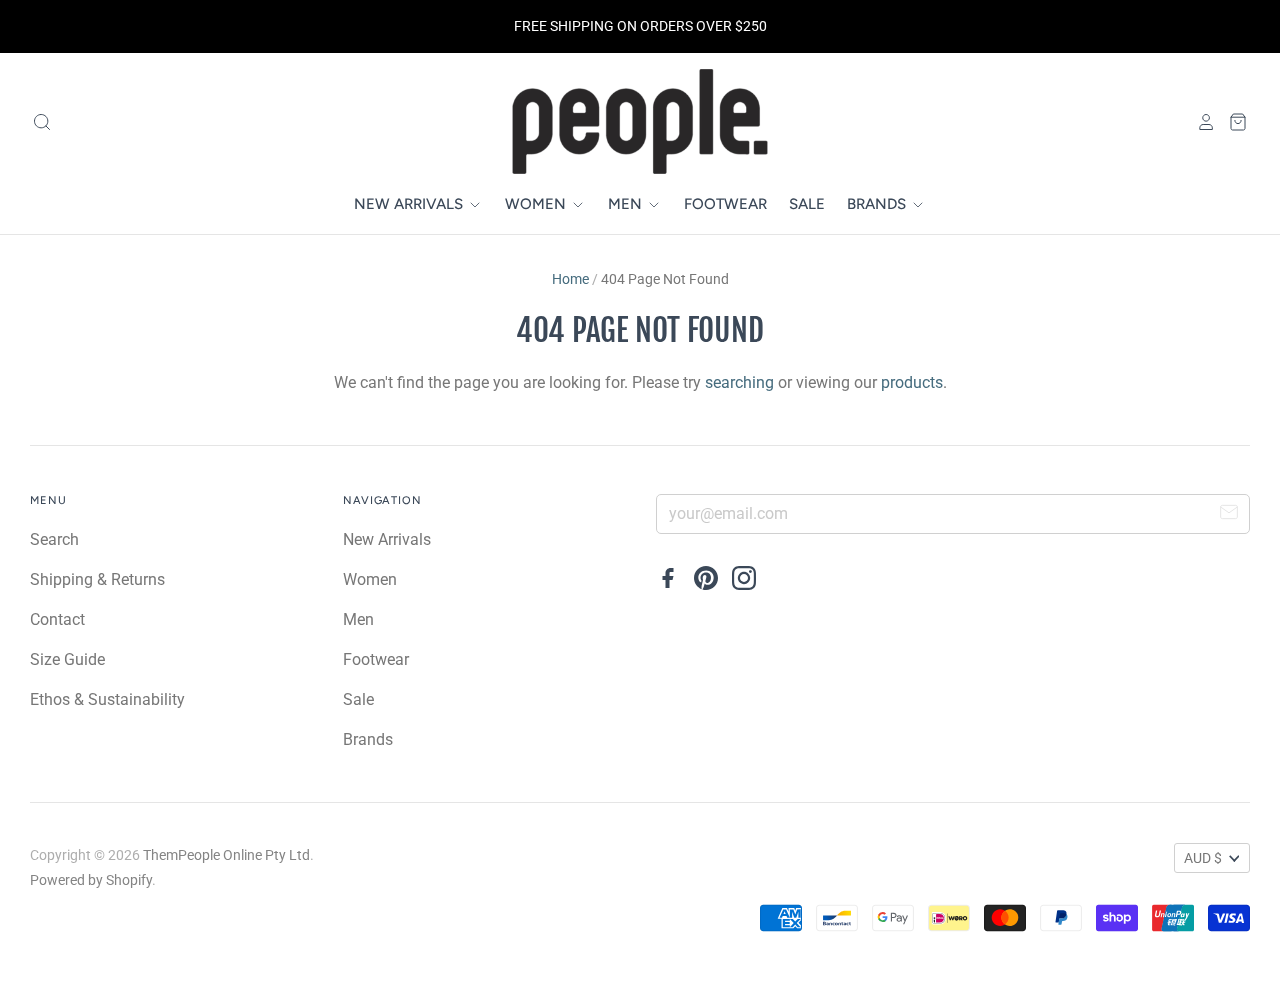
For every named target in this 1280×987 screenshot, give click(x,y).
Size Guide (67, 659)
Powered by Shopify (91, 880)
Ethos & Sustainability (107, 699)
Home (570, 279)
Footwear (725, 204)
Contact (57, 619)
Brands (878, 204)
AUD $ (1203, 858)
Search (54, 539)
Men (627, 204)
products (912, 382)
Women (537, 204)
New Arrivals (410, 204)
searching (739, 382)
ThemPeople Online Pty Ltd (226, 855)
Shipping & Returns (97, 579)
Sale (807, 204)
